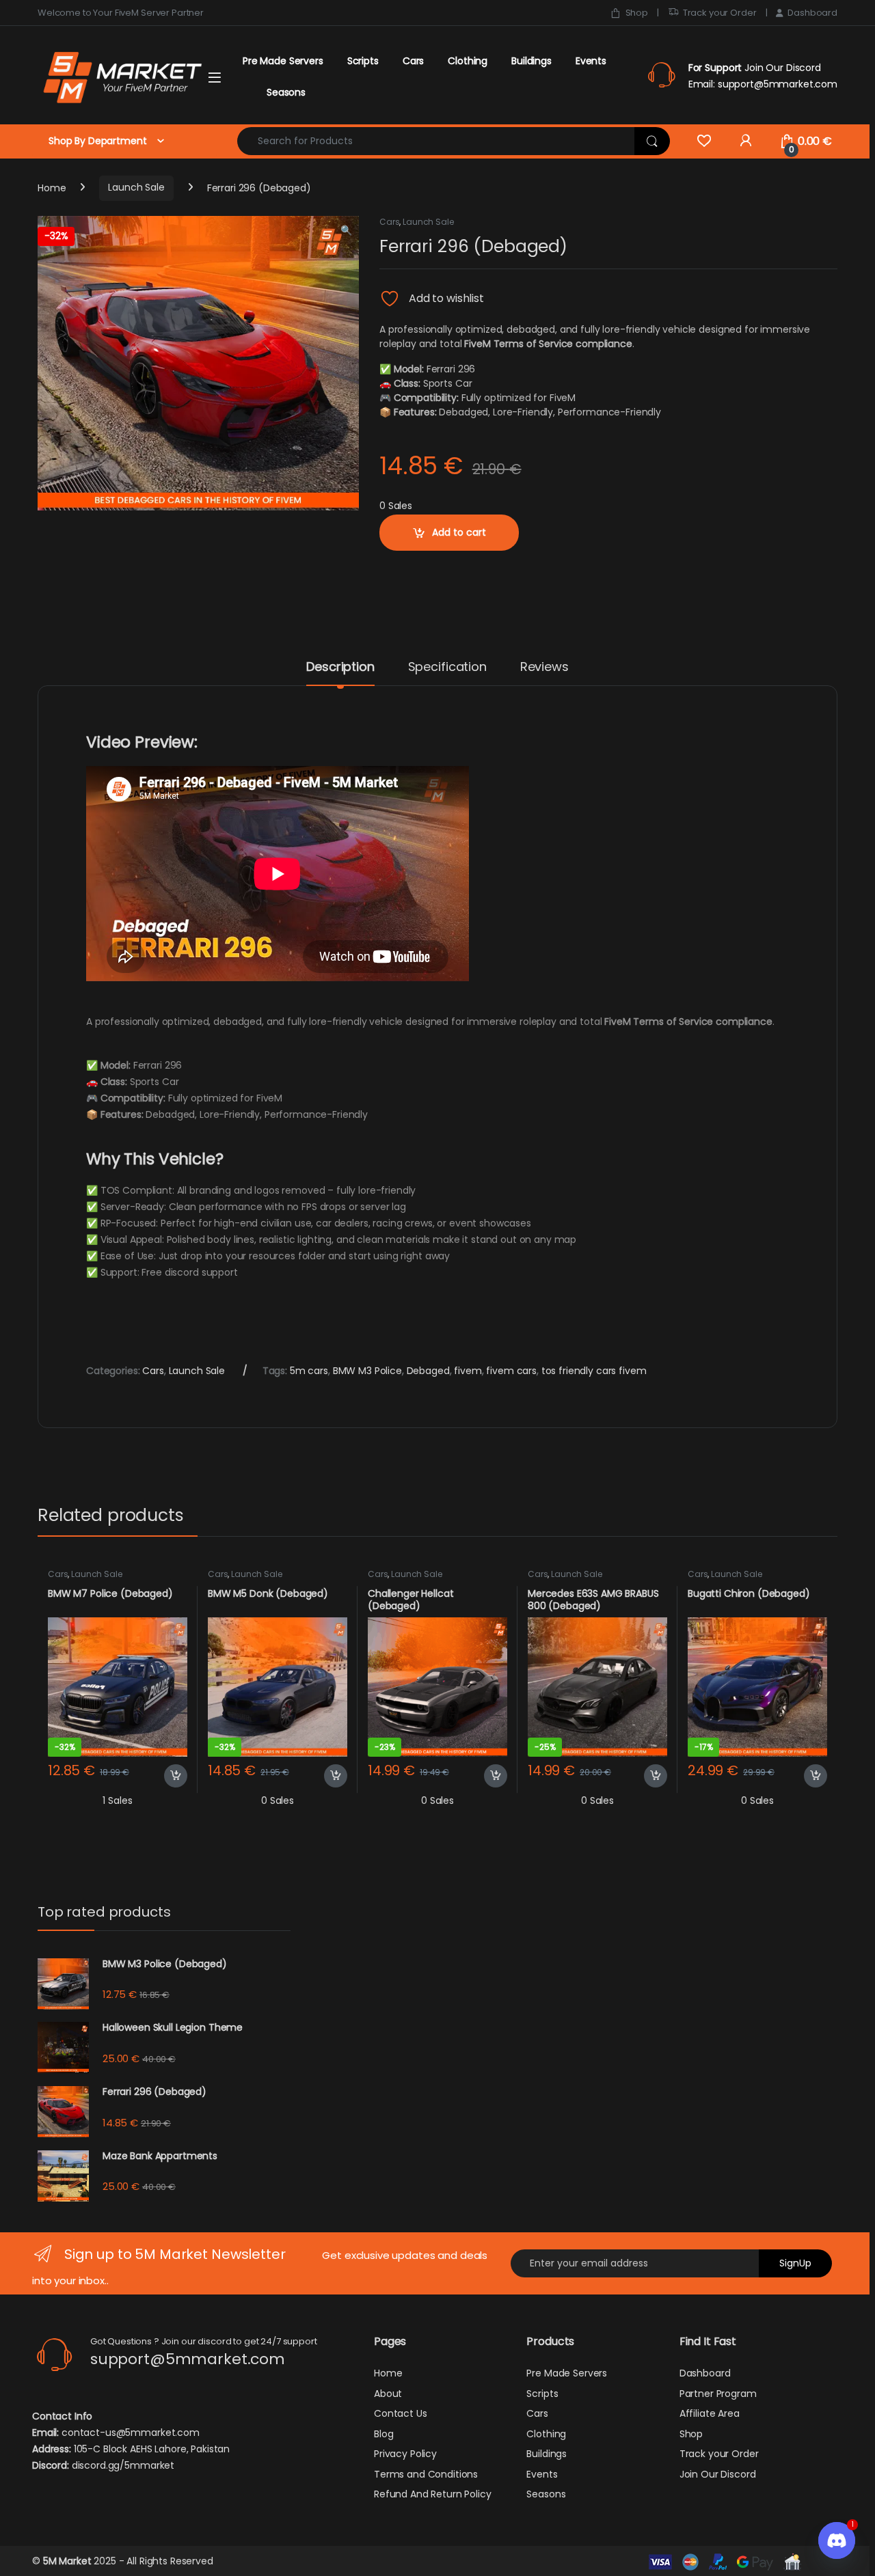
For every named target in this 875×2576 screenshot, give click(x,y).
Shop (637, 13)
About (388, 2394)
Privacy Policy (405, 2454)
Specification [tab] (447, 668)
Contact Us (401, 2413)
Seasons (286, 92)
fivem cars (511, 1371)
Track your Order (720, 13)
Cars (413, 61)
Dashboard (812, 13)
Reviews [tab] (544, 668)
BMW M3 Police (367, 1371)
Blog (383, 2434)
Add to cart (459, 532)
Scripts (363, 61)
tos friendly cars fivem (594, 1371)
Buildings (531, 61)
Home (52, 187)
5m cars (309, 1371)
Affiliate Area (710, 2413)
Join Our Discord (718, 2474)
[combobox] (436, 141)
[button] (346, 231)
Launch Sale (136, 187)
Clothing (468, 61)
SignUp (795, 2263)
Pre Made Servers (283, 61)
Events (591, 61)
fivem (468, 1371)
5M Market (67, 2561)
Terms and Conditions (426, 2474)
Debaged (428, 1371)
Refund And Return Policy (433, 2494)
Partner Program (718, 2394)
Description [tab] (340, 668)
